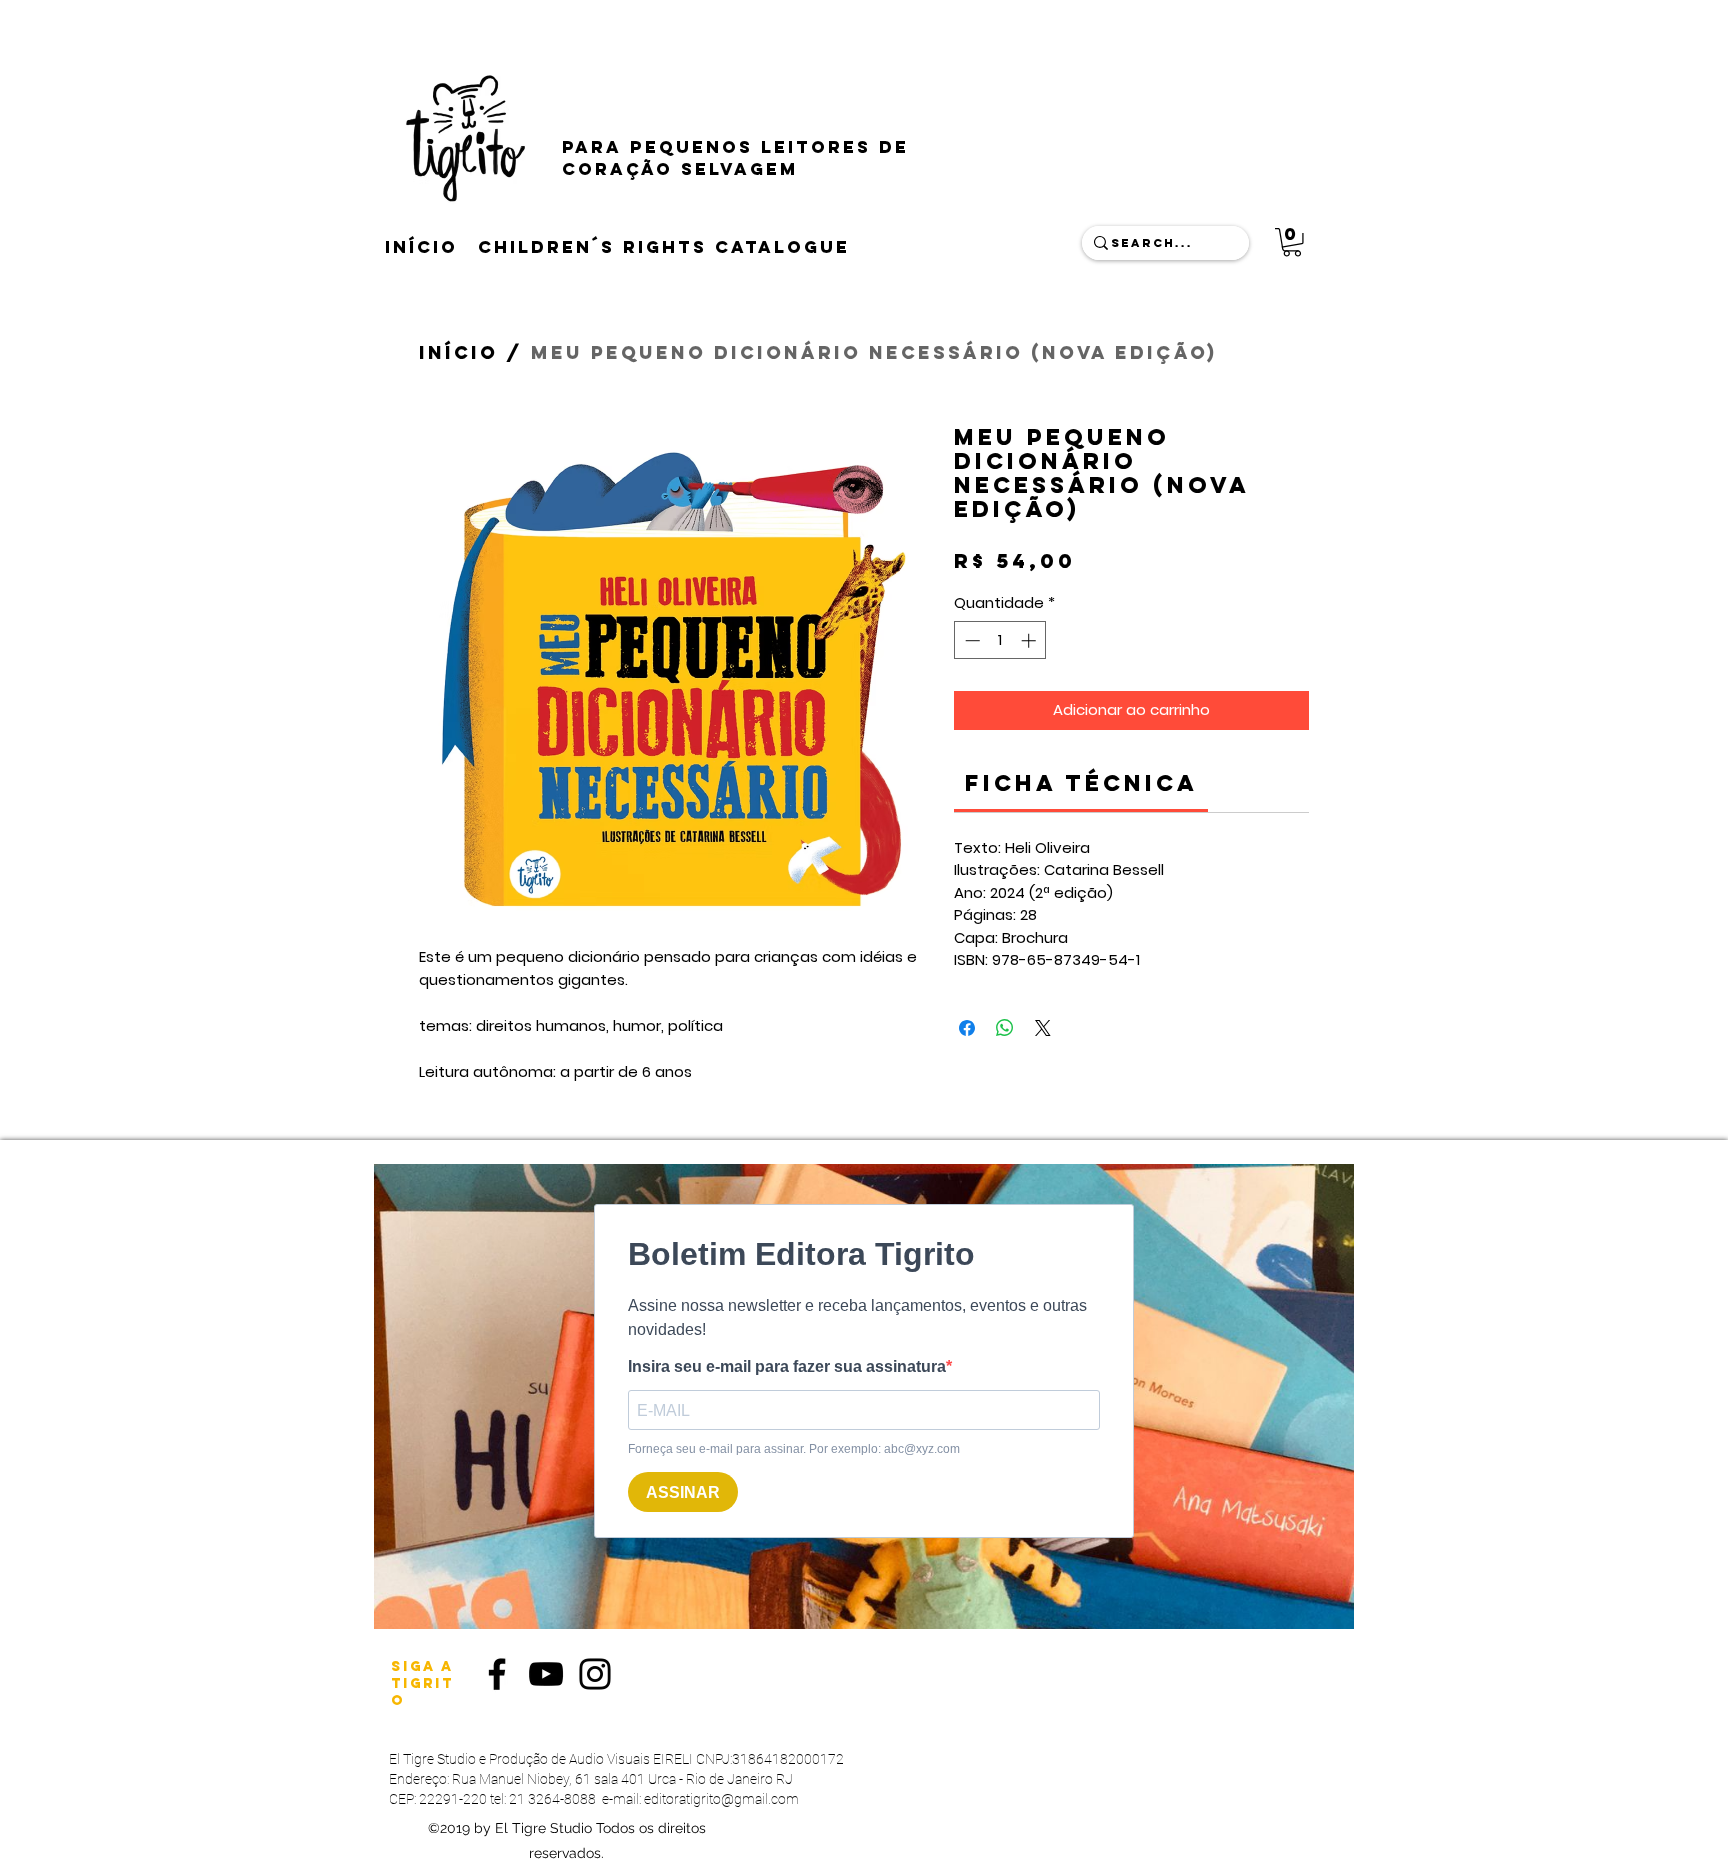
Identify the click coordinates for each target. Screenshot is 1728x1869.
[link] (1081, 783)
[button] (1292, 242)
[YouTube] (546, 1674)
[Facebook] (497, 1674)
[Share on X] (1043, 1028)
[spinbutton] (1000, 640)
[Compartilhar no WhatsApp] (1005, 1028)
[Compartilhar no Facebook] (967, 1028)
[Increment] (1030, 640)
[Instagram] (595, 1674)
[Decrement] (970, 640)
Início (458, 352)
